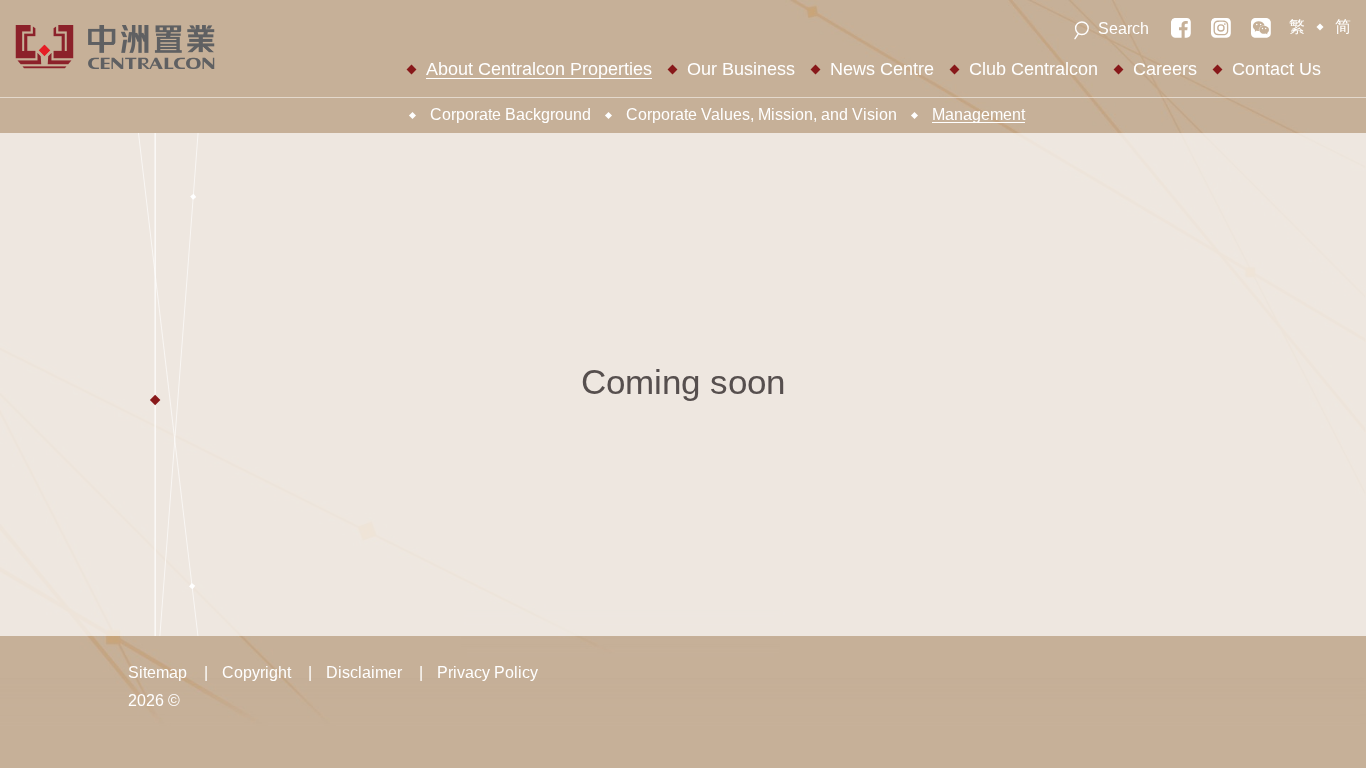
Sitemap (157, 672)
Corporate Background (510, 114)
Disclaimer (364, 672)
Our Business (741, 69)
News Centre (882, 69)
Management (978, 114)
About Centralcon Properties (539, 69)
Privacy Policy (487, 672)
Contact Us (1276, 69)
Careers (1165, 69)
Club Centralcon (1033, 69)
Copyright (256, 672)
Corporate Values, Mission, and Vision (761, 114)
